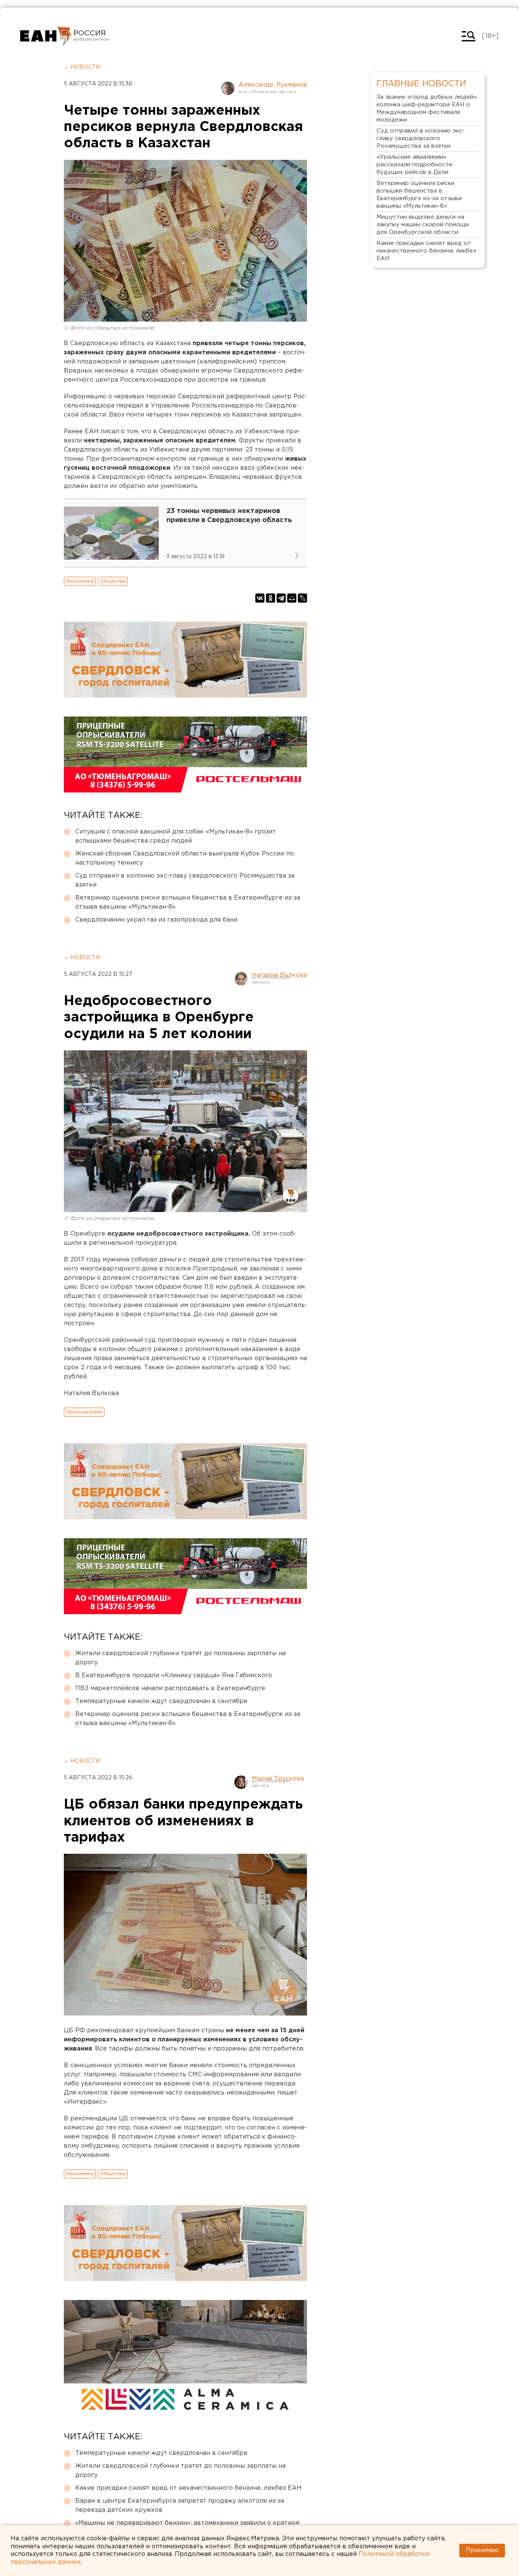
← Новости (82, 67)
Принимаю (482, 2550)
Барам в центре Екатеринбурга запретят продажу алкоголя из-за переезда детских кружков (180, 2506)
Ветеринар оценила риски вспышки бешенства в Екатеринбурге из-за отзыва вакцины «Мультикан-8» (188, 902)
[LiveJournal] (302, 598)
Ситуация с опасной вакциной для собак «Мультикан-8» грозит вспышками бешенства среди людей (176, 836)
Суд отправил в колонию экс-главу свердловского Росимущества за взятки (185, 880)
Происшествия (84, 1412)
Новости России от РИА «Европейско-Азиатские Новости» (46, 36)
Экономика (80, 581)
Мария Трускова (278, 1779)
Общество (113, 581)
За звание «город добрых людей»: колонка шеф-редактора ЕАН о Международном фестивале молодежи (427, 108)
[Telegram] (281, 598)
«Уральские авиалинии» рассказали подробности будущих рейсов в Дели (414, 165)
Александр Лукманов (273, 85)
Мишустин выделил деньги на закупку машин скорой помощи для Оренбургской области (423, 225)
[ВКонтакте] (260, 598)
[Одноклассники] (271, 598)
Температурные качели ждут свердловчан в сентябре (161, 1701)
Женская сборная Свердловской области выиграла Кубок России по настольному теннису (184, 858)
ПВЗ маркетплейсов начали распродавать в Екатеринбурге (170, 1688)
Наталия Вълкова (279, 975)
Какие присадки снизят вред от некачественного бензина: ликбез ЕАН (188, 2488)
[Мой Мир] (292, 598)
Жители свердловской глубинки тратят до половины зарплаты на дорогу (180, 1658)
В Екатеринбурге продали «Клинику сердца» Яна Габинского (174, 1676)
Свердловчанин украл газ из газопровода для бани (156, 920)
